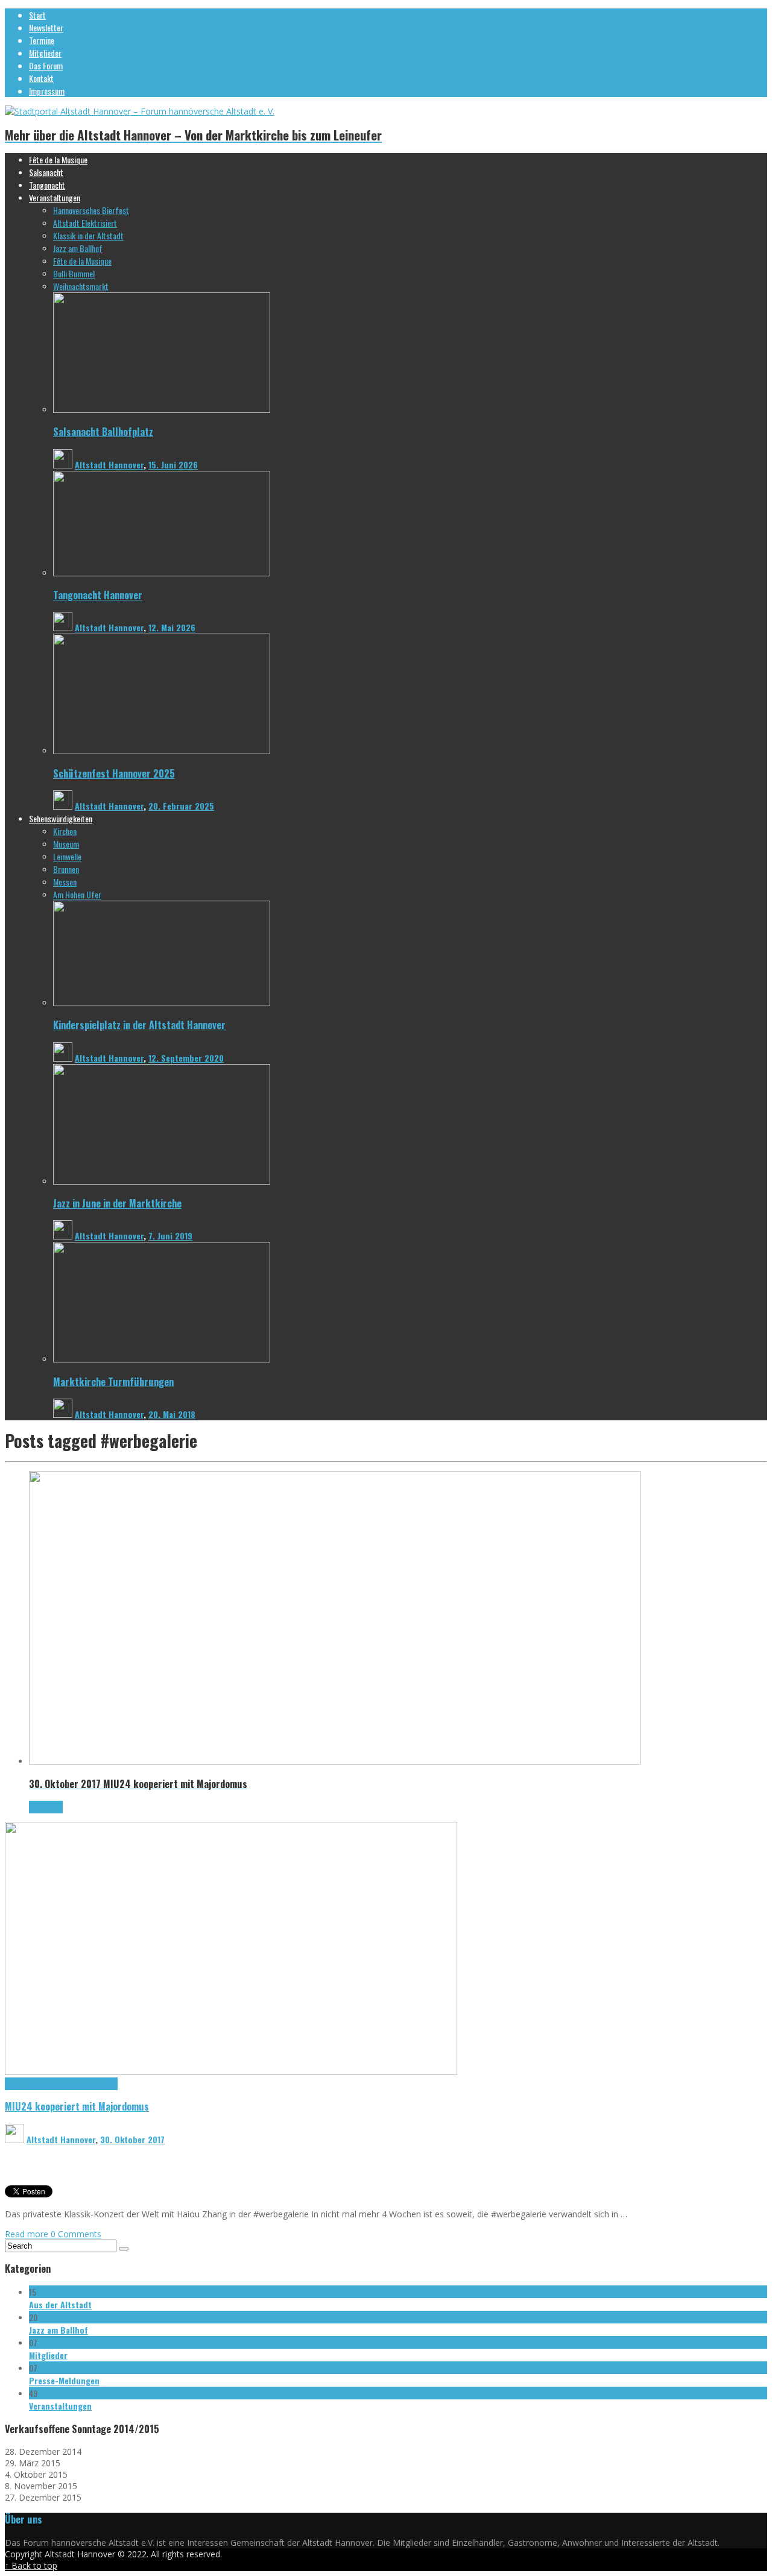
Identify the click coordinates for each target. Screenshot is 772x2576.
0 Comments (76, 2234)
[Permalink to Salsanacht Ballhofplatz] (162, 410)
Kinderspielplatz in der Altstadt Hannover (139, 1025)
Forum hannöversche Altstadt (51, 2084)
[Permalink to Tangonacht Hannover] (162, 573)
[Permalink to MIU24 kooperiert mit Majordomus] (231, 2072)
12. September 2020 (186, 1058)
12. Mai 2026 (172, 627)
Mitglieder (48, 2355)
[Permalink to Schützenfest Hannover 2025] (162, 751)
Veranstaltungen (60, 2406)
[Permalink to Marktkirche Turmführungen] (162, 1359)
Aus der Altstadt (60, 2304)
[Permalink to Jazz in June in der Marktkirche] (162, 1181)
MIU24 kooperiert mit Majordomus (77, 2106)
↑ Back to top (31, 2565)
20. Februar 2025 (181, 806)
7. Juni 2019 (170, 1236)
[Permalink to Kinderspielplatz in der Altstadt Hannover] (162, 1003)
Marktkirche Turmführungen (113, 1381)
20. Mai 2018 (172, 1414)
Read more (28, 2234)
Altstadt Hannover (109, 464)
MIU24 (107, 2084)
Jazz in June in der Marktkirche (117, 1203)
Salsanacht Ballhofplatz (103, 431)
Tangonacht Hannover (98, 595)
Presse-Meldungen (64, 2380)
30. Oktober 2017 (132, 2139)
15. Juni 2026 (173, 464)
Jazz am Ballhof (59, 2330)
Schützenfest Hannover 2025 (114, 773)
